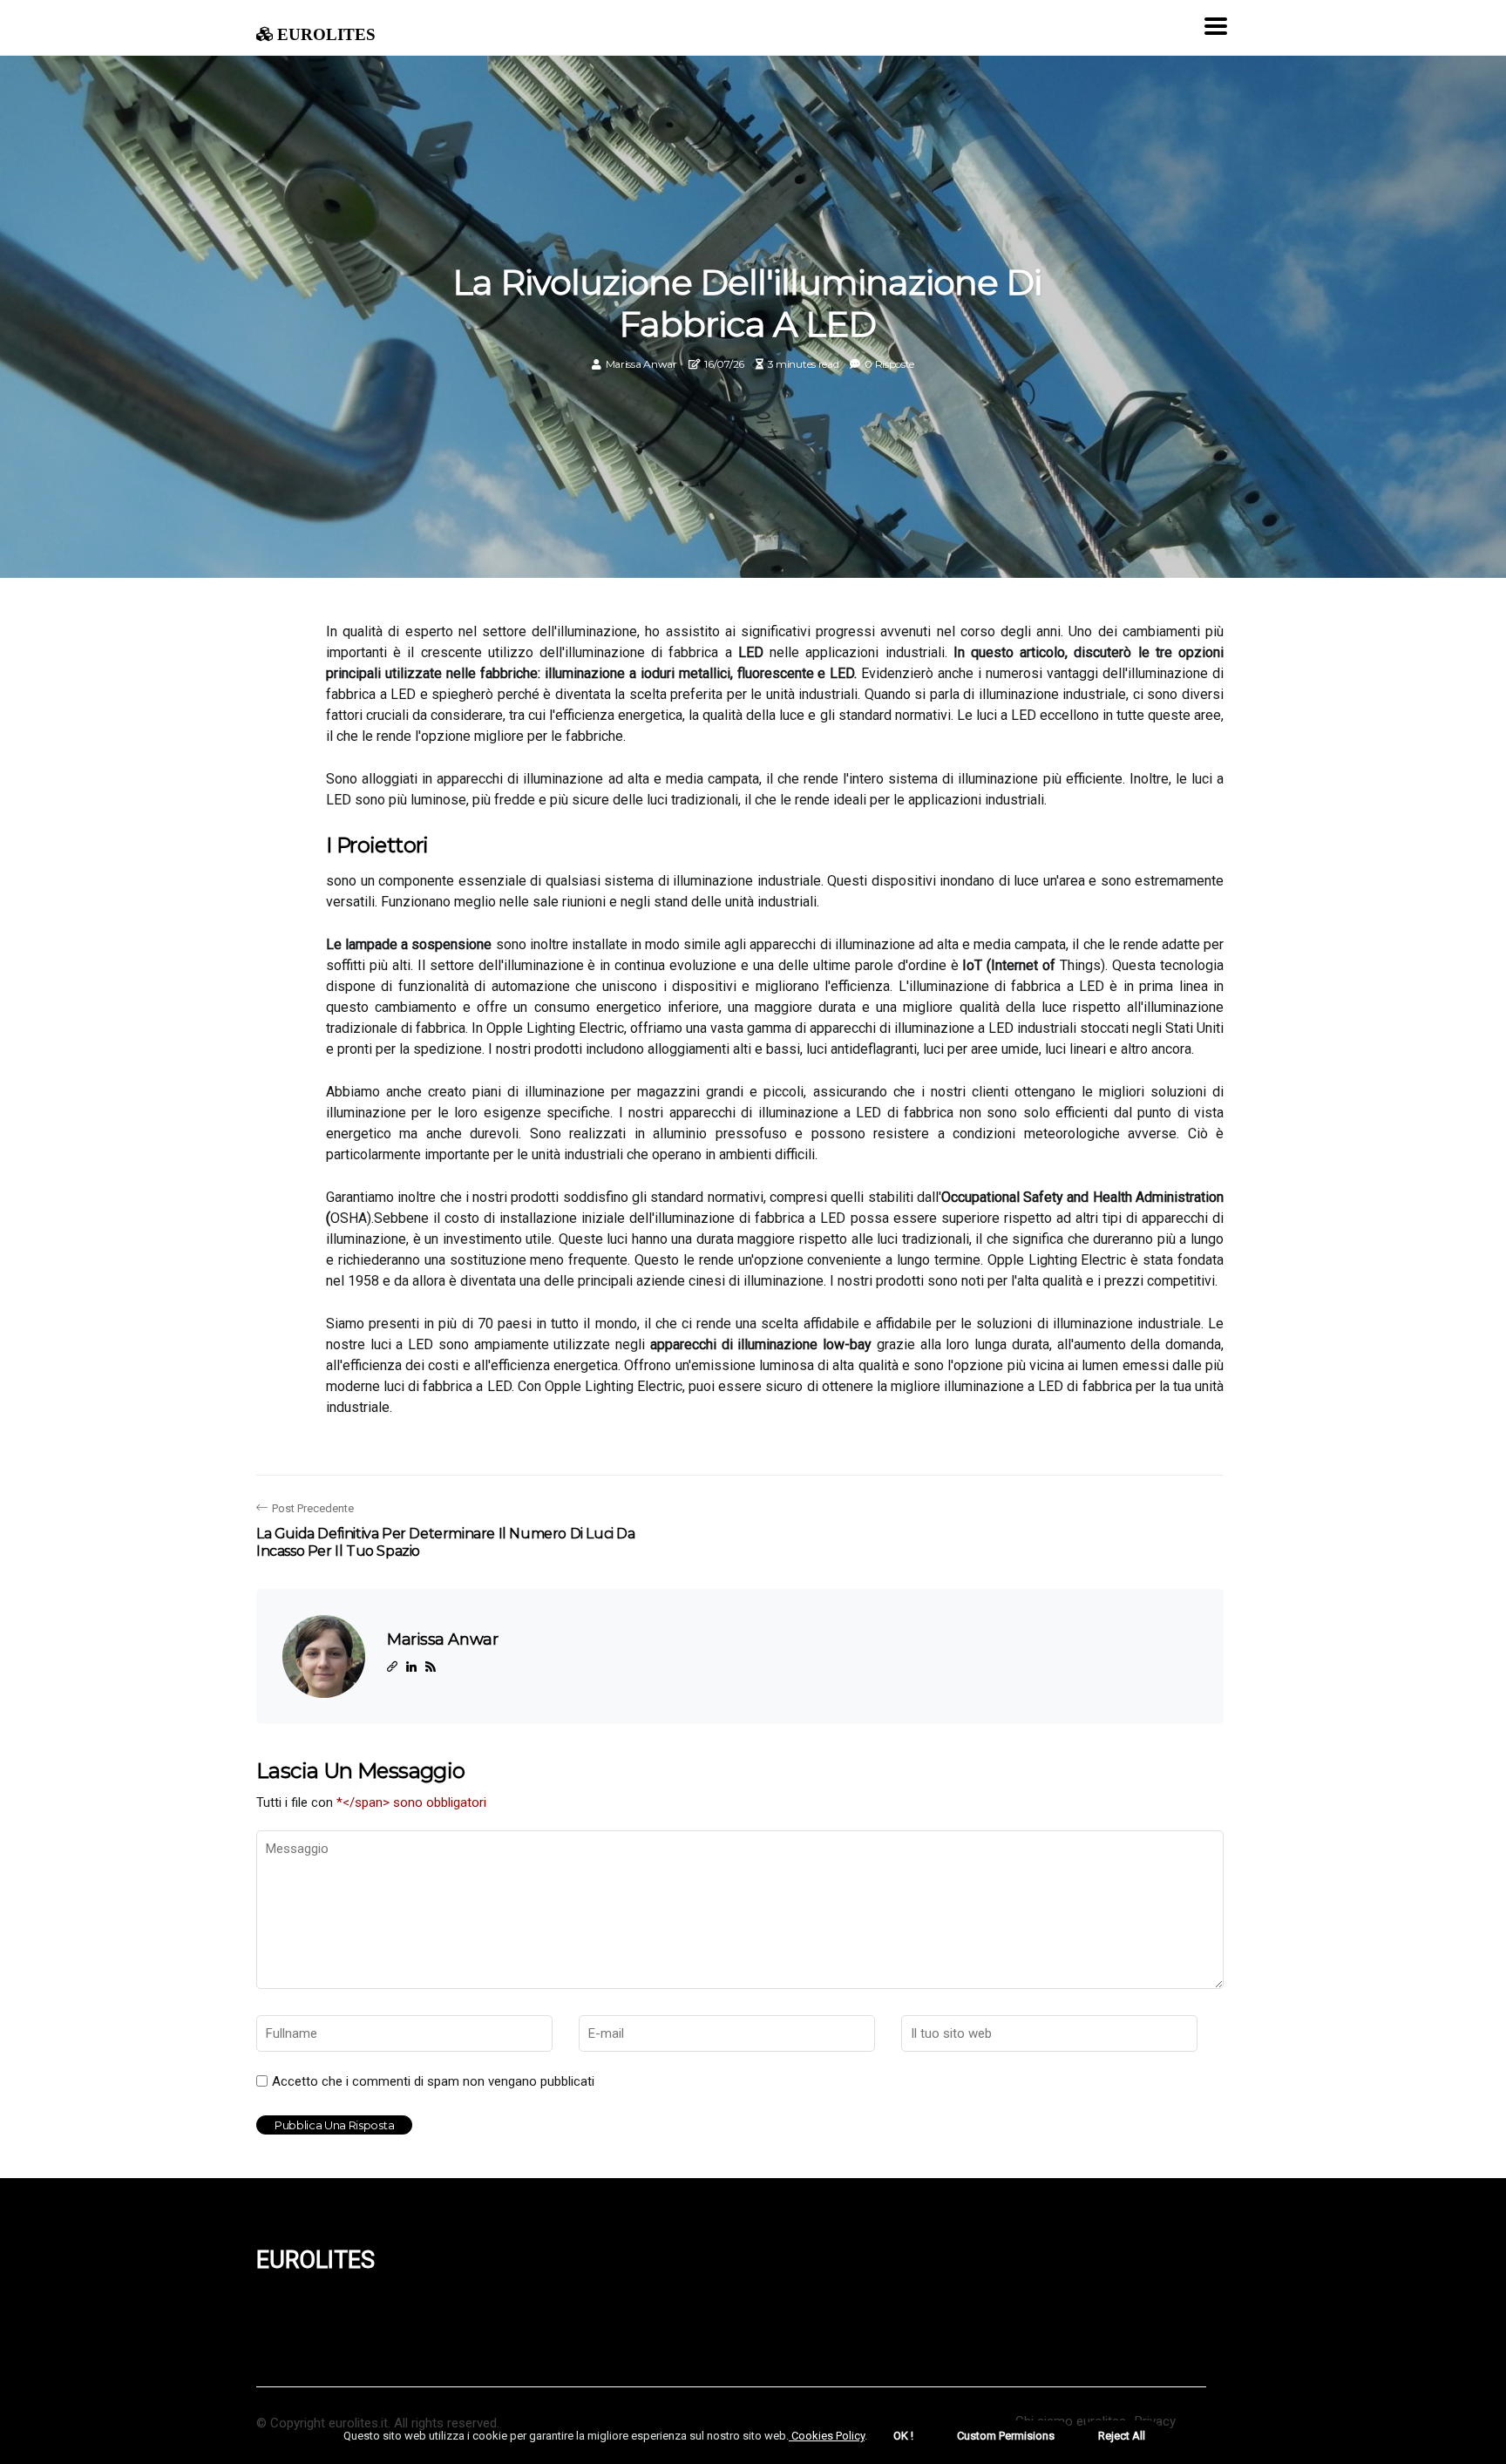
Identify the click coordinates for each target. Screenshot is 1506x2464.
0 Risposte (889, 364)
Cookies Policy (827, 2436)
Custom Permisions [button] (1006, 2436)
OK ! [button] (903, 2436)
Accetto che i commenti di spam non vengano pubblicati (433, 2081)
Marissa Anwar (641, 364)
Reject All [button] (1122, 2436)
